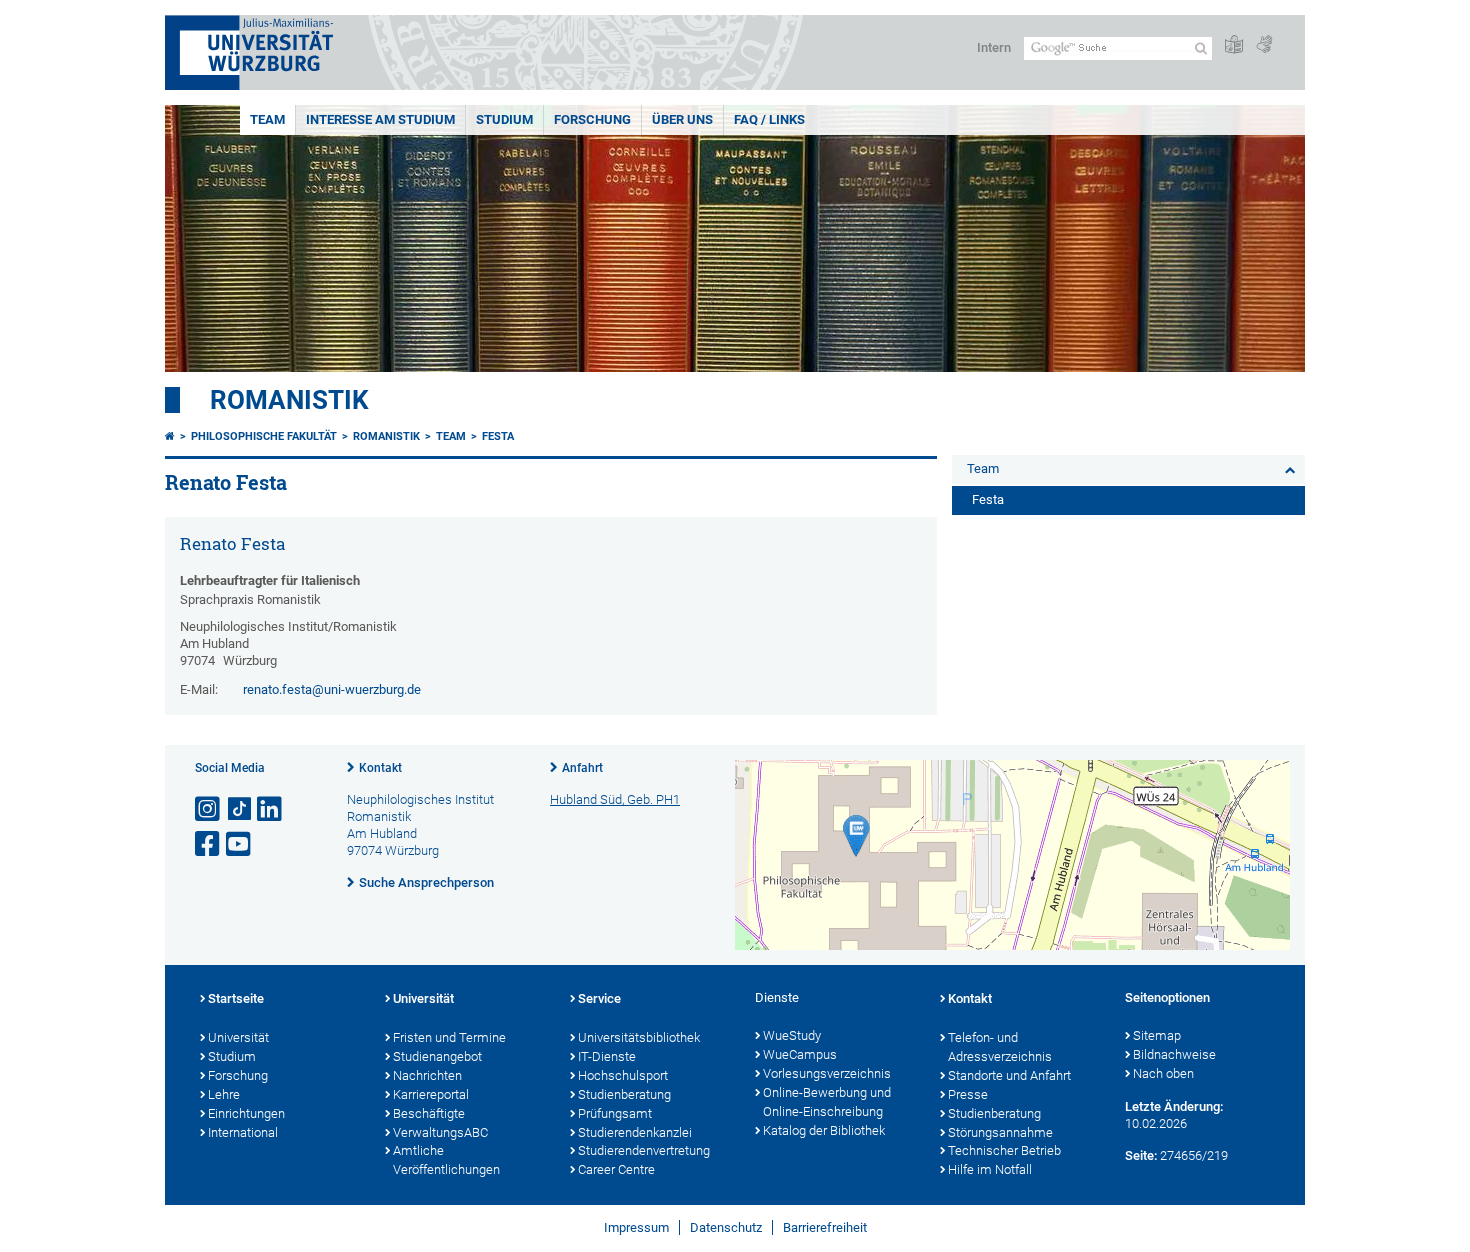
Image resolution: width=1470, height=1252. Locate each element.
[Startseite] (170, 436)
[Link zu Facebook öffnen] (209, 844)
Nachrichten (427, 1075)
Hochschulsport (623, 1075)
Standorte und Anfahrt (1009, 1075)
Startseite (236, 998)
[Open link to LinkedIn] (271, 809)
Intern (994, 47)
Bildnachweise (1174, 1054)
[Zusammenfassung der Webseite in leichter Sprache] (1234, 45)
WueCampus (800, 1054)
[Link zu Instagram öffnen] (209, 809)
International (243, 1132)
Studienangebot (437, 1056)
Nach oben (1163, 1073)
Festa (498, 436)
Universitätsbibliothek (639, 1037)
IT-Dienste (607, 1056)
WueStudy (792, 1035)
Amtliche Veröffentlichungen (446, 1160)
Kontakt (380, 768)
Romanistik (289, 400)
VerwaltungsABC (440, 1132)
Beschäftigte (429, 1113)
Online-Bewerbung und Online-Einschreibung (827, 1102)
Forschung (592, 119)
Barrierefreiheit (825, 1227)
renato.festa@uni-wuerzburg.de (332, 689)
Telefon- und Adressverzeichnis (1000, 1047)
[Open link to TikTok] (240, 809)
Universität (238, 1037)
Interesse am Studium (380, 119)
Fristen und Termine (449, 1037)
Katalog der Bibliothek (824, 1130)
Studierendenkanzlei (635, 1132)
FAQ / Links (769, 119)
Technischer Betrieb (1004, 1150)
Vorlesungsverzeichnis (827, 1073)
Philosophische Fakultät (264, 436)
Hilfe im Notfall (990, 1169)
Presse (968, 1094)
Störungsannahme (1000, 1132)
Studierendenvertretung (644, 1150)
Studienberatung (624, 1094)
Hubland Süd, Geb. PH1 (615, 799)
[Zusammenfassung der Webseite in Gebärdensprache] (1264, 45)
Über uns (682, 119)
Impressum (636, 1227)
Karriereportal (431, 1094)
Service (599, 998)
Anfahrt (582, 768)
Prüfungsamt (615, 1113)
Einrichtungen (246, 1113)
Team (267, 119)
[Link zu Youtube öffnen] (240, 844)
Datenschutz (726, 1227)
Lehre (224, 1094)
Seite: (1141, 1155)
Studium (504, 119)
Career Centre (616, 1169)
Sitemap (1157, 1035)
